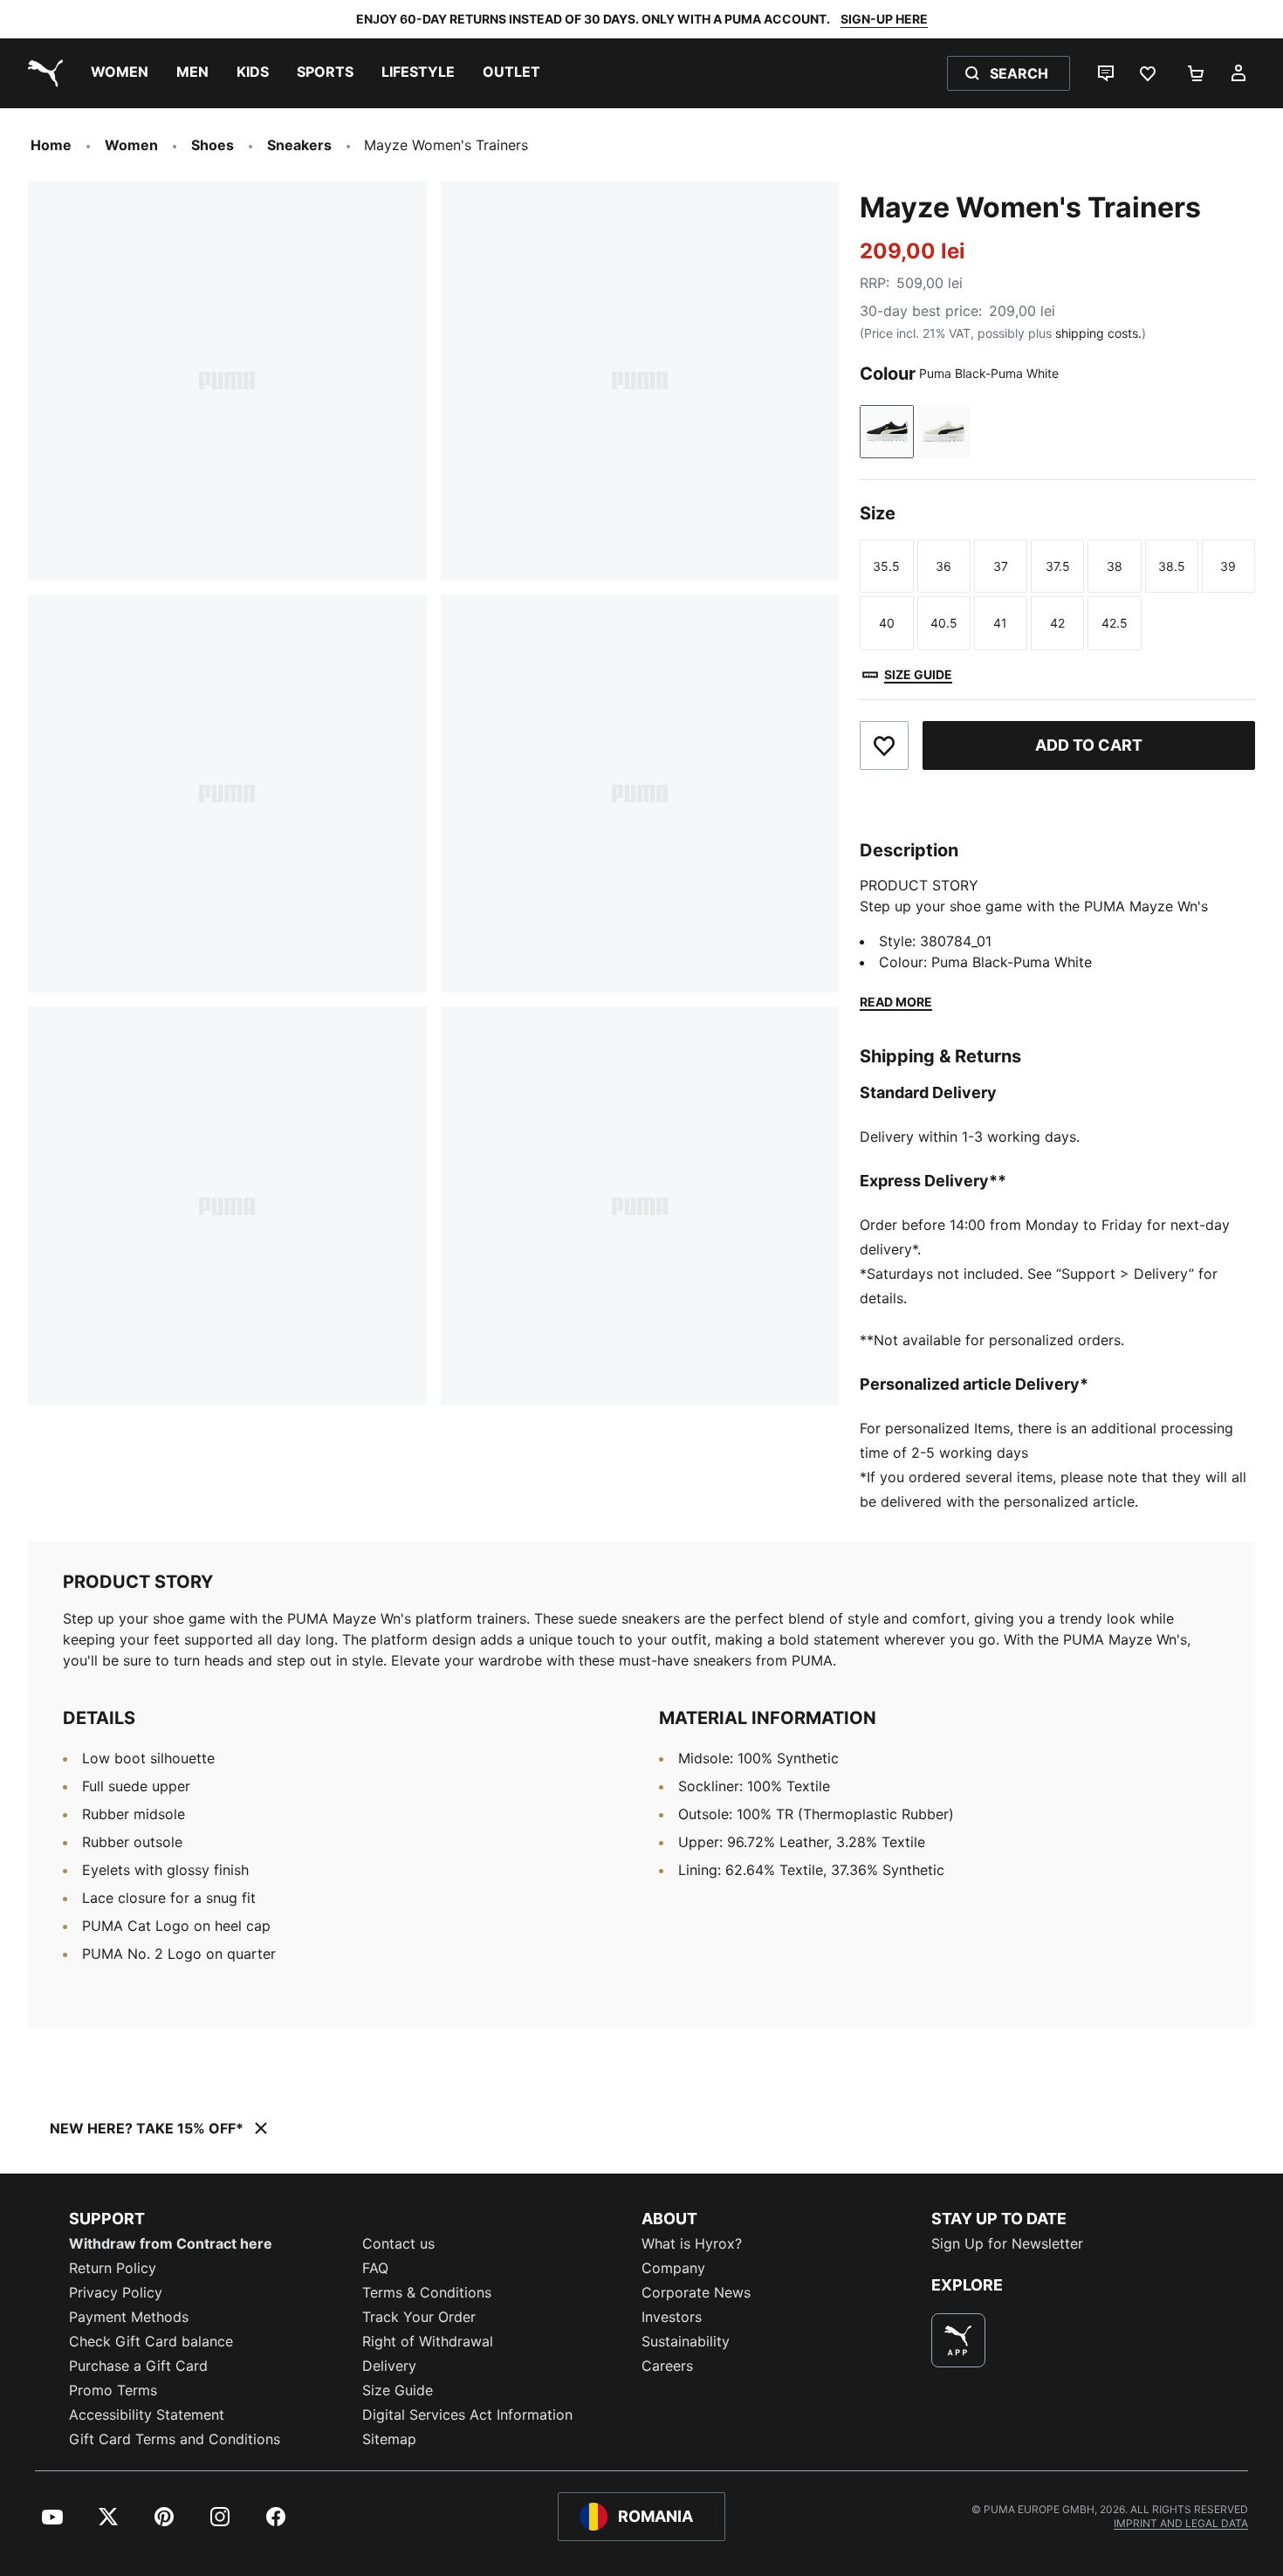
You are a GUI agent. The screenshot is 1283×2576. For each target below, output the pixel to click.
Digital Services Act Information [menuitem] (467, 2415)
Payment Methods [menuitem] (129, 2317)
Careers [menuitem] (667, 2366)
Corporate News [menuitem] (696, 2292)
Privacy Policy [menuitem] (116, 2292)
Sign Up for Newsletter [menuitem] (1007, 2243)
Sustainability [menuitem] (686, 2341)
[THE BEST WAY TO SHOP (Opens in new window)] (958, 2340)
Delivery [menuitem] (389, 2366)
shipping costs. (1098, 333)
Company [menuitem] (673, 2268)
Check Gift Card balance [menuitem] (151, 2341)
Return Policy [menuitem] (113, 2268)
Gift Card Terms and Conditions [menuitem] (175, 2439)
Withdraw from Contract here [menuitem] (171, 2243)
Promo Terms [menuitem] (113, 2390)
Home (51, 145)
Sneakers (299, 145)
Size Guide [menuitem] (398, 2390)
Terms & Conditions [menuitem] (427, 2292)
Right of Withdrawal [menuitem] (428, 2341)
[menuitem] (120, 73)
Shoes (213, 145)
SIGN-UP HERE (884, 19)
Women (131, 145)
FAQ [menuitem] (375, 2268)
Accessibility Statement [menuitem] (147, 2415)
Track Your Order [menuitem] (419, 2317)
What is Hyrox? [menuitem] (692, 2243)
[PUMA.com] (42, 73)
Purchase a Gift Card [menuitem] (138, 2366)
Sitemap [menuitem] (389, 2439)
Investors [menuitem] (672, 2317)
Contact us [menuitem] (398, 2243)
